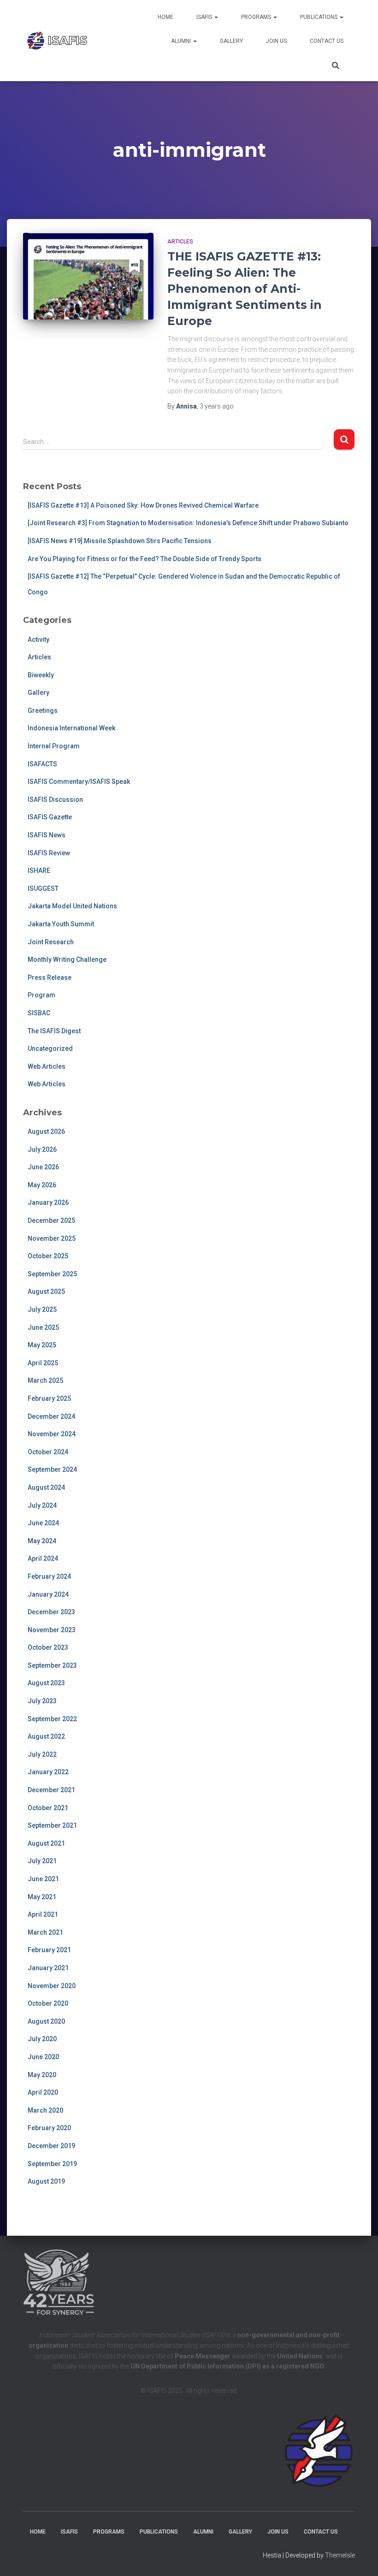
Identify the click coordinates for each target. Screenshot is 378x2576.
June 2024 (43, 1523)
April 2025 (43, 1363)
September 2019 (52, 2164)
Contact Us (327, 41)
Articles (180, 242)
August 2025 (46, 1291)
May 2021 (42, 1897)
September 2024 (52, 1469)
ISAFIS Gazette (50, 817)
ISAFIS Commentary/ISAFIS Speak (79, 782)
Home (165, 17)
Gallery (231, 41)
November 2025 (52, 1238)
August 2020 (46, 2021)
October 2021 (48, 1808)
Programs (257, 17)
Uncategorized (50, 1048)
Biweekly (41, 675)
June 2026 (43, 1167)
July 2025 (42, 1309)
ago (217, 406)
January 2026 (48, 1202)
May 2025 (42, 1345)
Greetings (43, 711)
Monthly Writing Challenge (67, 959)
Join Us (276, 41)
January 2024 (48, 1594)
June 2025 (43, 1327)
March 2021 (45, 1932)
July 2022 (42, 1754)
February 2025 (49, 1398)
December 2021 (51, 1790)
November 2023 (52, 1630)
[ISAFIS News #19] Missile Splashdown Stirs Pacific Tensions (120, 541)
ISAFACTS (42, 764)
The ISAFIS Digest (54, 1031)
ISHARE (39, 871)
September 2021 (52, 1825)
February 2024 (49, 1576)
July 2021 (42, 1861)
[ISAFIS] (58, 41)
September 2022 (52, 1719)
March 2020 (45, 2110)
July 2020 (42, 2039)
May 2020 (42, 2075)
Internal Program (54, 746)
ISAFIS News (47, 835)
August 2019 (46, 2181)
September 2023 (52, 1665)
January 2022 (48, 1772)
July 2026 (42, 1149)
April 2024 (43, 1558)
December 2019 (51, 2146)
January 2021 (48, 1968)
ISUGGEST (43, 888)
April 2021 (43, 1914)
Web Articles (47, 1066)
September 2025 (52, 1274)
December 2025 (51, 1220)
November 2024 (52, 1434)
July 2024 (42, 1505)
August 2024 (46, 1487)
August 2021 (46, 1843)
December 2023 (51, 1612)
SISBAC (39, 1013)
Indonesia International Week (71, 728)
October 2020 (48, 2003)
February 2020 (49, 2128)
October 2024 (48, 1452)
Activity (38, 640)
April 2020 (43, 2092)
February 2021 (49, 1950)
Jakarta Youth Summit (61, 924)
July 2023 (42, 1701)
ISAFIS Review (49, 853)
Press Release (50, 977)
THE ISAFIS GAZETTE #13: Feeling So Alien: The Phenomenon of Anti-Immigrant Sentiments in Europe (245, 289)
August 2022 (46, 1736)
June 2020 (43, 2057)
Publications (319, 17)
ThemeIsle (340, 2555)
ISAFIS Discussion (55, 799)
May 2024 (42, 1541)
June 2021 (43, 1879)
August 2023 (46, 1683)
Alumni (182, 41)
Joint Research (51, 942)
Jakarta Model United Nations (72, 906)
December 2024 (51, 1416)
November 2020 (52, 1986)
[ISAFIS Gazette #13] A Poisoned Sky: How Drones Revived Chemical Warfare (143, 505)
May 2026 (42, 1185)
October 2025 (48, 1256)
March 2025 (45, 1380)
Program (41, 995)
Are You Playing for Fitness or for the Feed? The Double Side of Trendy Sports (145, 559)
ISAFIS (205, 17)
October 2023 (48, 1647)
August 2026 (46, 1131)
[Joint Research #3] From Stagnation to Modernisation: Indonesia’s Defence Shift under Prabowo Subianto (188, 523)
